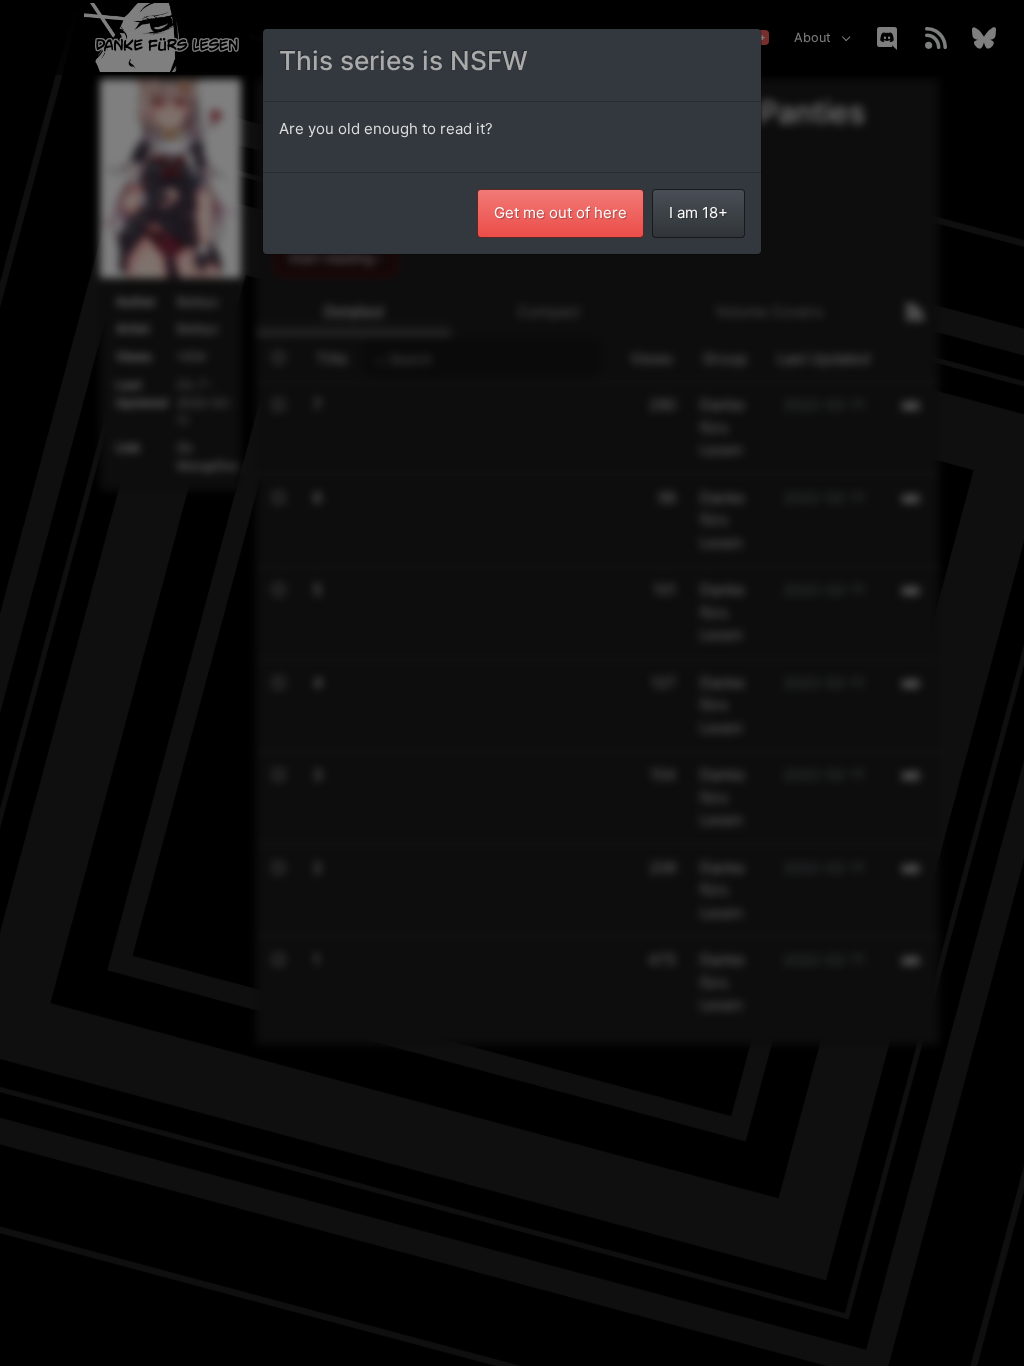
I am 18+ (698, 212)
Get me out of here (560, 212)
